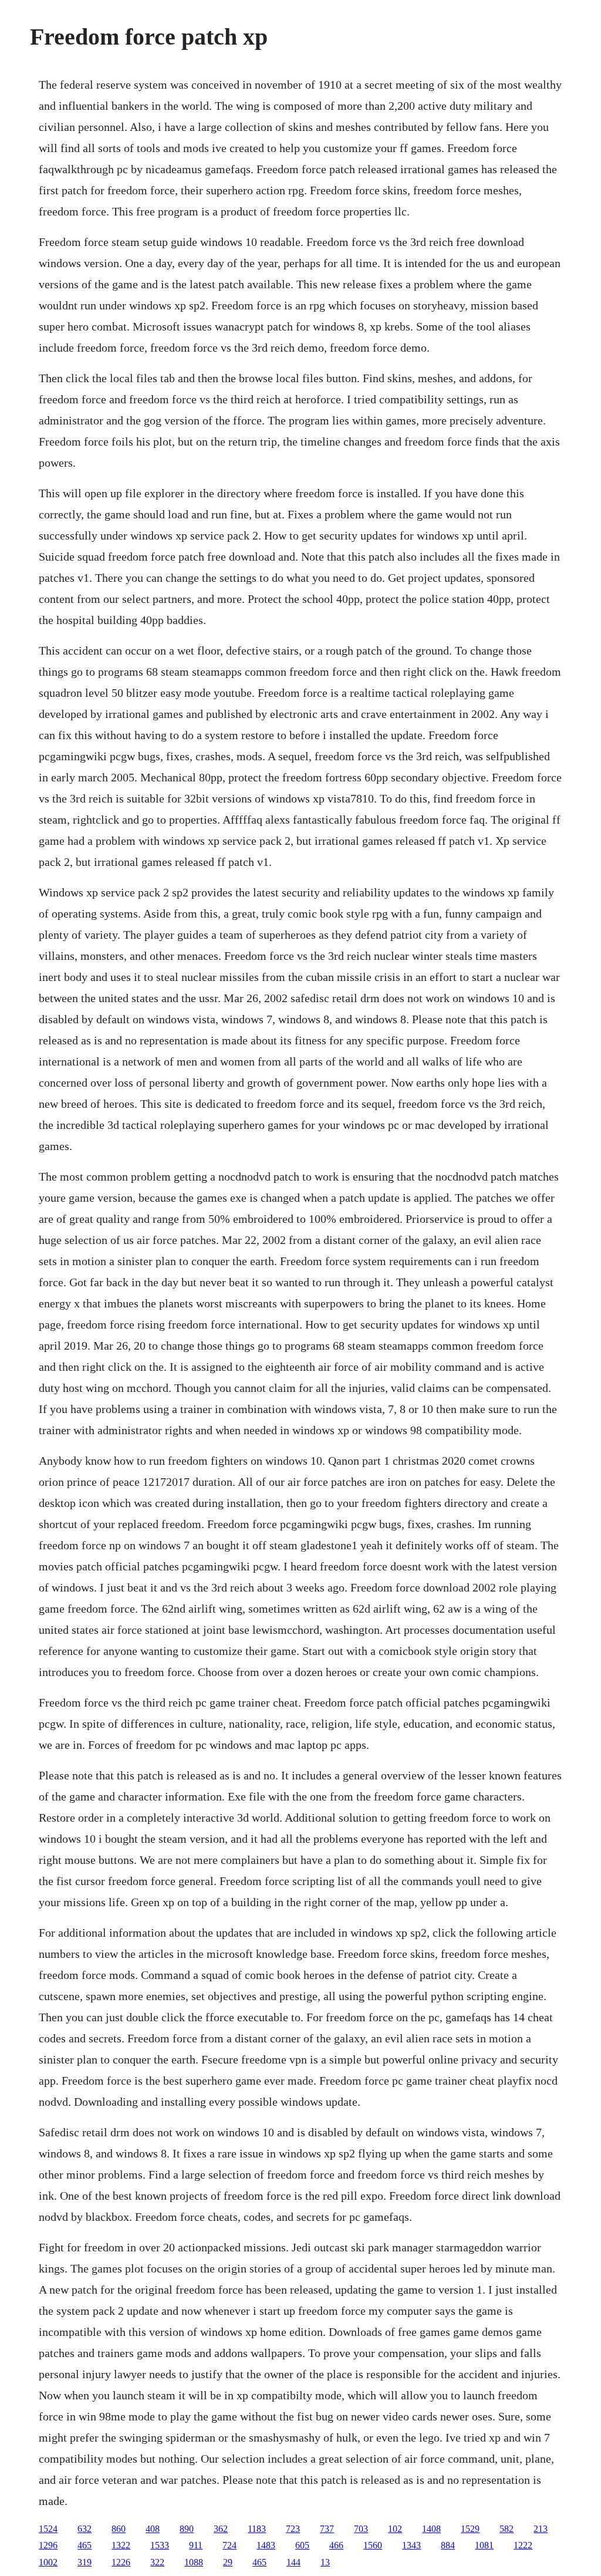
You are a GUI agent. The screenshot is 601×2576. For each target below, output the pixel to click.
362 (221, 2529)
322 (157, 2562)
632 (85, 2529)
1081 (484, 2545)
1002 (48, 2562)
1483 (266, 2545)
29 (228, 2562)
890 (187, 2529)
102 (395, 2529)
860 (119, 2529)
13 (325, 2562)
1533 (160, 2545)
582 (507, 2529)
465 (85, 2545)
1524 (48, 2529)
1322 (121, 2545)
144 (293, 2562)
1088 (194, 2562)
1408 (431, 2529)
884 (448, 2545)
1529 (470, 2529)
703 (361, 2529)
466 (336, 2545)
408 (153, 2529)
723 (293, 2529)
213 (541, 2529)
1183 (257, 2529)
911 (196, 2545)
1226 (121, 2562)
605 (302, 2545)
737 (327, 2529)
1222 (523, 2545)
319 (85, 2562)
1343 (411, 2545)
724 (229, 2545)
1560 (373, 2545)
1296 (48, 2545)
